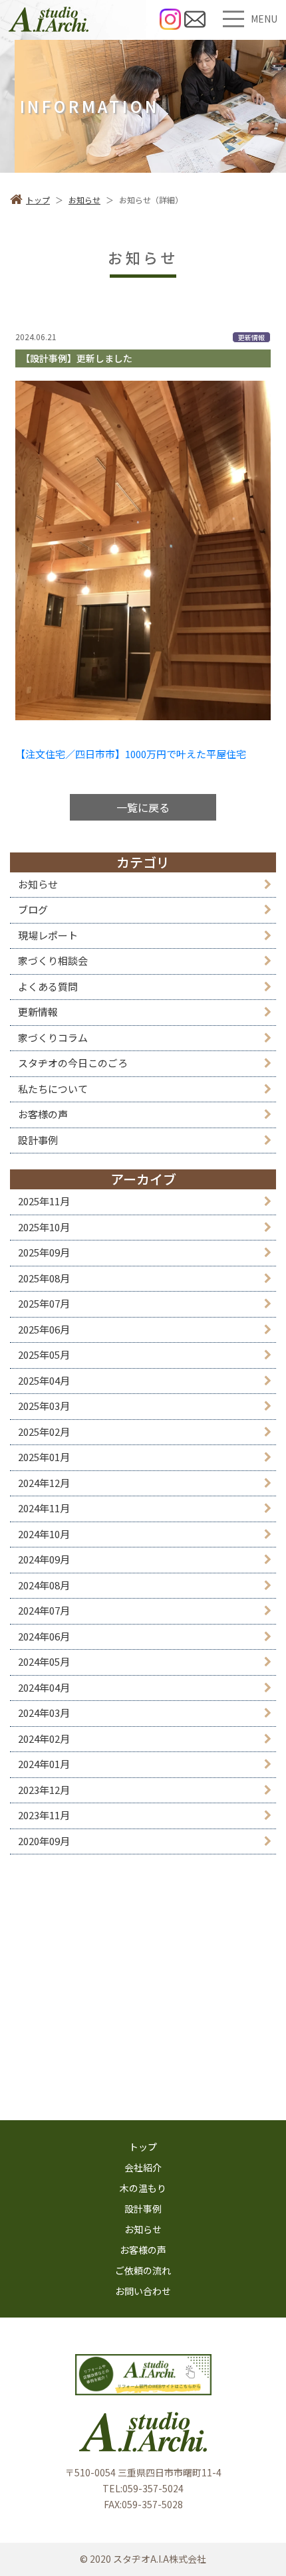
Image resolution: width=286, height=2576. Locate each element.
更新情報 (38, 1012)
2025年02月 (44, 1432)
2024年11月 (44, 1508)
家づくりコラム (53, 1038)
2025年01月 (44, 1457)
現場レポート (48, 935)
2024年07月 (44, 1610)
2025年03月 (44, 1406)
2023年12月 (44, 1790)
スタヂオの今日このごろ (73, 1063)
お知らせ (38, 884)
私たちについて (53, 1089)
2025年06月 (44, 1329)
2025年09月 (44, 1252)
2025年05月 (44, 1354)
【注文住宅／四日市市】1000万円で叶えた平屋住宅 (131, 754)
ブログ (33, 909)
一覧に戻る (143, 807)
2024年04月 (44, 1687)
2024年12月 (44, 1483)
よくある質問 (48, 986)
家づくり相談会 (53, 960)
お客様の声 (43, 1114)
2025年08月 (44, 1278)
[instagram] (170, 19)
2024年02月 (44, 1738)
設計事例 (38, 1140)
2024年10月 (44, 1534)
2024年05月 (44, 1661)
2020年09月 (44, 1841)
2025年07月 (44, 1303)
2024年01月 (44, 1764)
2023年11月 (44, 1815)
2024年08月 (44, 1585)
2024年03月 (44, 1713)
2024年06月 (44, 1636)
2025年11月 (44, 1201)
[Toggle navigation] (233, 19)
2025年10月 (44, 1227)
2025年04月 (44, 1380)
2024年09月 (44, 1559)
